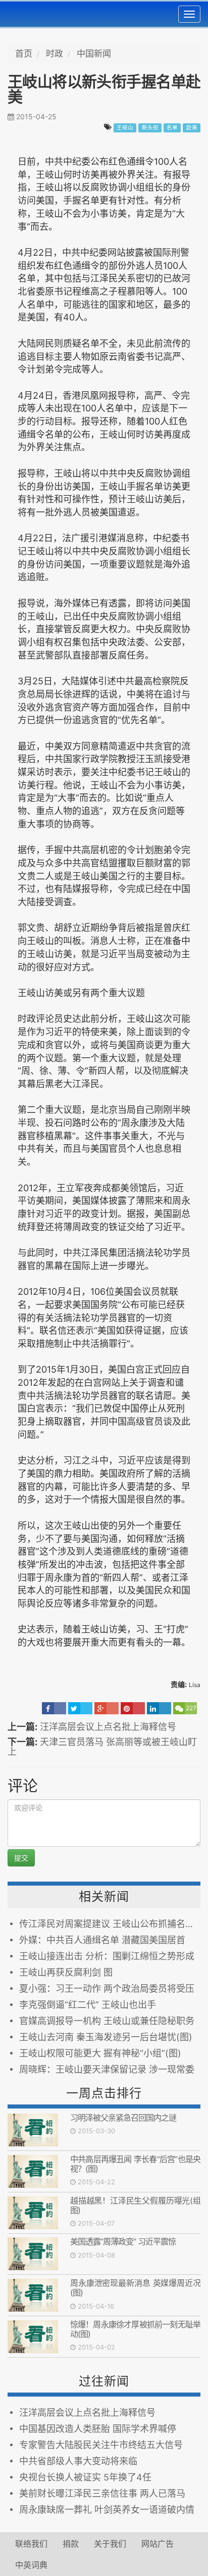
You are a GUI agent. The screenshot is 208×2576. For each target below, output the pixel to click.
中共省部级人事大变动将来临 (78, 2461)
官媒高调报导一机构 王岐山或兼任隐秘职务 (107, 2021)
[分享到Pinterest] (133, 1708)
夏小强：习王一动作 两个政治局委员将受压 (107, 1988)
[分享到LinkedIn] (159, 1708)
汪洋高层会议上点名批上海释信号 (108, 1727)
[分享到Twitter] (80, 1708)
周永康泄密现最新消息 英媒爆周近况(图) (135, 2288)
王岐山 (125, 128)
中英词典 (31, 2565)
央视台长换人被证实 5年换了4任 (85, 2477)
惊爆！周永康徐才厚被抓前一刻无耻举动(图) (135, 2329)
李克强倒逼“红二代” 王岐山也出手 (88, 2005)
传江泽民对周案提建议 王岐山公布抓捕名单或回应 (110, 1924)
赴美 (192, 128)
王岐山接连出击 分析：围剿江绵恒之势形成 (107, 1956)
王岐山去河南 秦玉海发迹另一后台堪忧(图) (106, 2037)
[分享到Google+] (107, 1708)
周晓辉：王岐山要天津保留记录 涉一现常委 (107, 2069)
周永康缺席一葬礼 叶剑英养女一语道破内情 (107, 2510)
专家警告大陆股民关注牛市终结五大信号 (101, 2445)
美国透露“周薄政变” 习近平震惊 (123, 2241)
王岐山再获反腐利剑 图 (66, 1972)
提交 (21, 1858)
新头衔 (150, 128)
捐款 (71, 2544)
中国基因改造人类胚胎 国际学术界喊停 (98, 2429)
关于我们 (110, 2544)
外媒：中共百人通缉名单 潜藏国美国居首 (102, 1940)
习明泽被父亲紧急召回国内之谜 (123, 2118)
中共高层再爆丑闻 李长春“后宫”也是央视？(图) (135, 2164)
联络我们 (31, 2544)
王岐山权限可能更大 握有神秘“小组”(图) (100, 2053)
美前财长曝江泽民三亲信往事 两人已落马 (102, 2493)
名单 (172, 128)
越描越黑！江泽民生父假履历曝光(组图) (135, 2205)
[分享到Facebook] (54, 1708)
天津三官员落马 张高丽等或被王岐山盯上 (102, 1747)
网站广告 (158, 2544)
